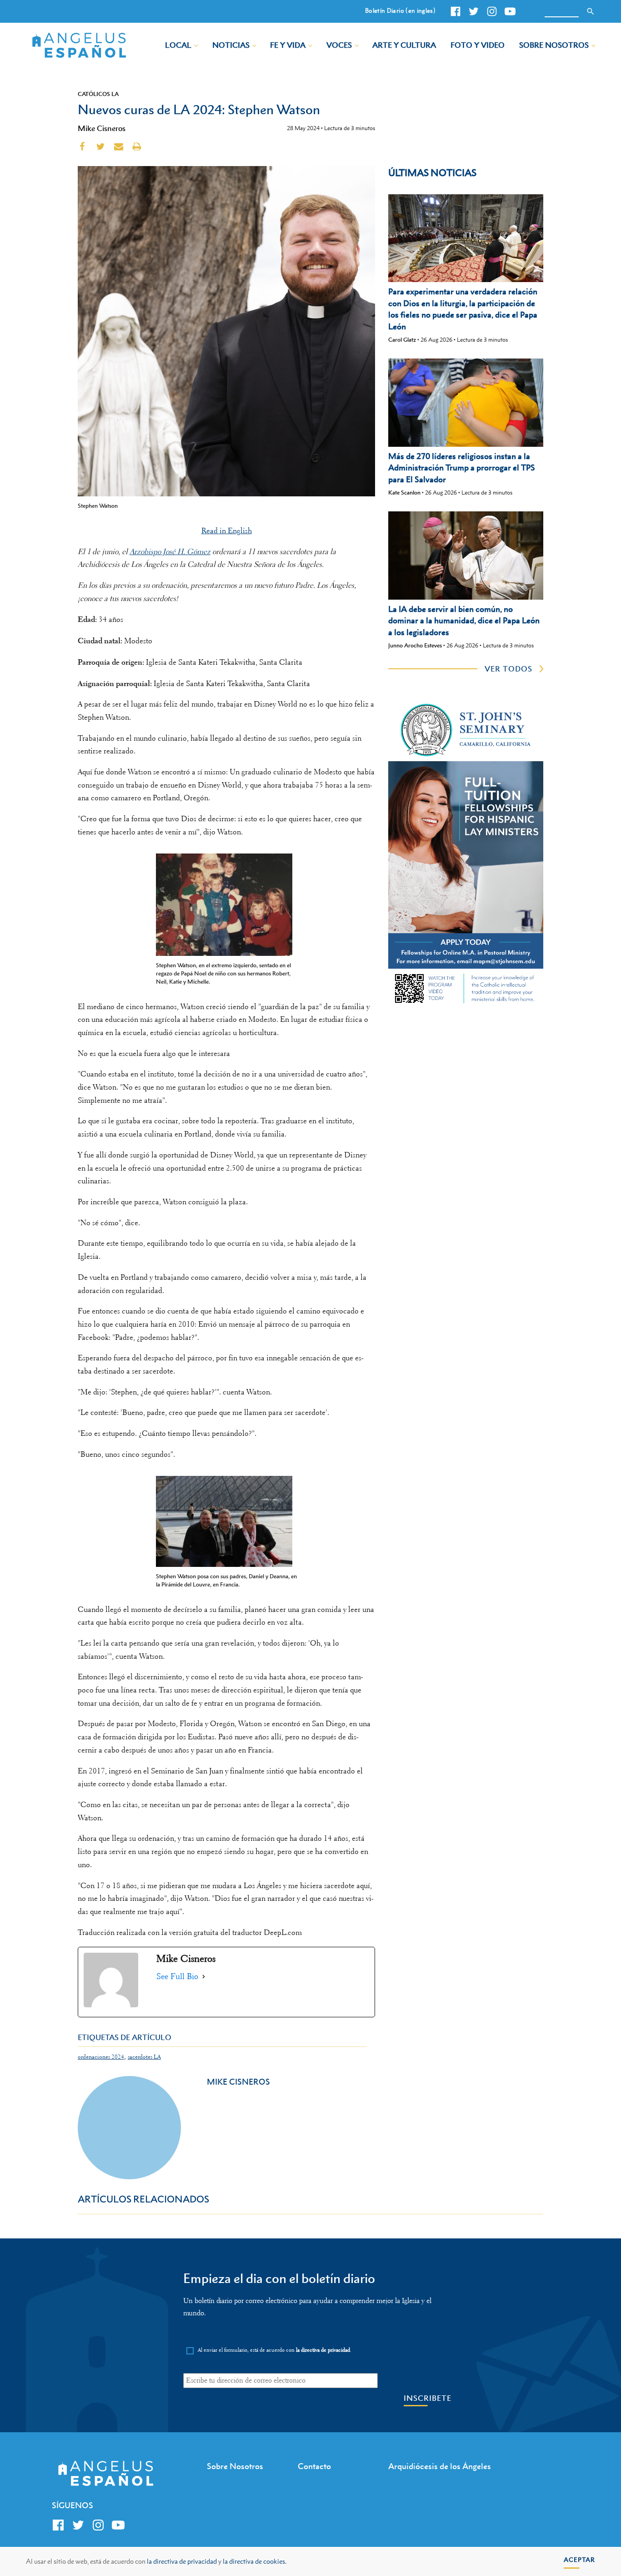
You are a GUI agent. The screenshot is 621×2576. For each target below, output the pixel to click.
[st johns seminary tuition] (466, 1005)
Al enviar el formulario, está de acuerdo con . (275, 2350)
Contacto (314, 2466)
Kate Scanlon (404, 492)
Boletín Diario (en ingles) (400, 10)
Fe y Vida (288, 45)
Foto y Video (478, 45)
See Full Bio (177, 1976)
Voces (339, 45)
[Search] (591, 11)
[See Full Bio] (204, 1977)
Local (178, 45)
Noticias (231, 45)
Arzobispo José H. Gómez (170, 552)
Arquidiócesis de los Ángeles (440, 2466)
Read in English (227, 531)
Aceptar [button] (579, 2559)
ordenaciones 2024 (101, 2057)
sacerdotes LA (144, 2057)
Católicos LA (98, 94)
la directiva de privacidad (182, 2561)
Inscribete (428, 2398)
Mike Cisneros (102, 128)
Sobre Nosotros (554, 45)
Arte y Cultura (404, 45)
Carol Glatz (402, 340)
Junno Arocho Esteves (415, 645)
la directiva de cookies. (255, 2561)
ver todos (508, 669)
